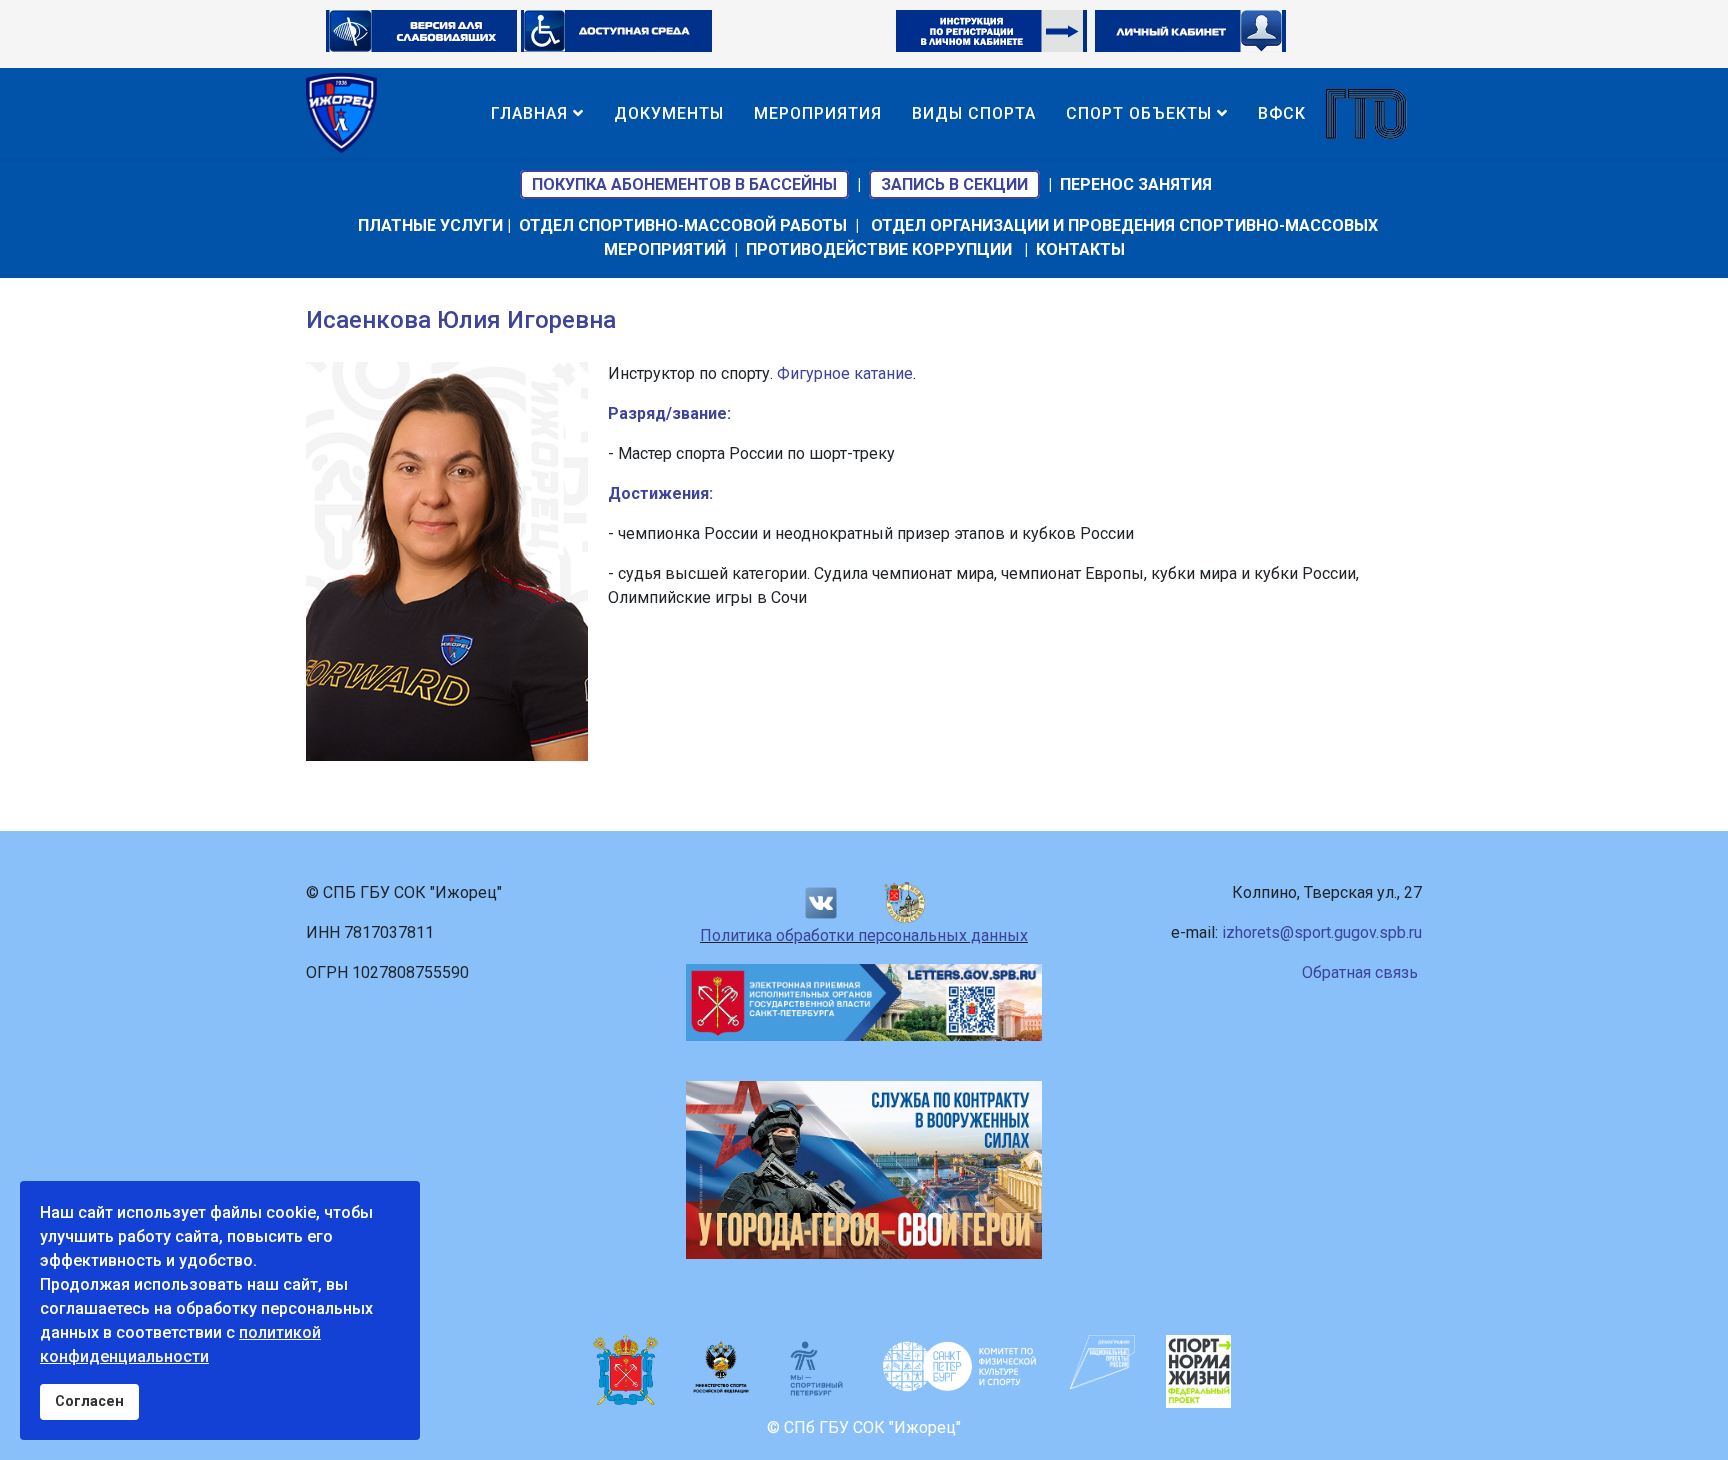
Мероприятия (818, 113)
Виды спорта (974, 113)
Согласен (89, 1401)
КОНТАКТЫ (1080, 249)
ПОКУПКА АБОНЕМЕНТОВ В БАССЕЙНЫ (684, 184)
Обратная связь (1360, 972)
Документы (669, 113)
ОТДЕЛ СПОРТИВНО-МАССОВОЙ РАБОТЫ (683, 225)
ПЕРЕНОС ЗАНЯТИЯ (1136, 184)
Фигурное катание (845, 373)
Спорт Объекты (1139, 113)
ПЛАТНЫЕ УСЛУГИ (430, 225)
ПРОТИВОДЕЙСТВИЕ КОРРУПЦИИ (879, 249)
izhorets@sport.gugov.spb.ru (1322, 932)
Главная (529, 113)
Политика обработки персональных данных (864, 935)
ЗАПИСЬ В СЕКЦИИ (954, 184)
